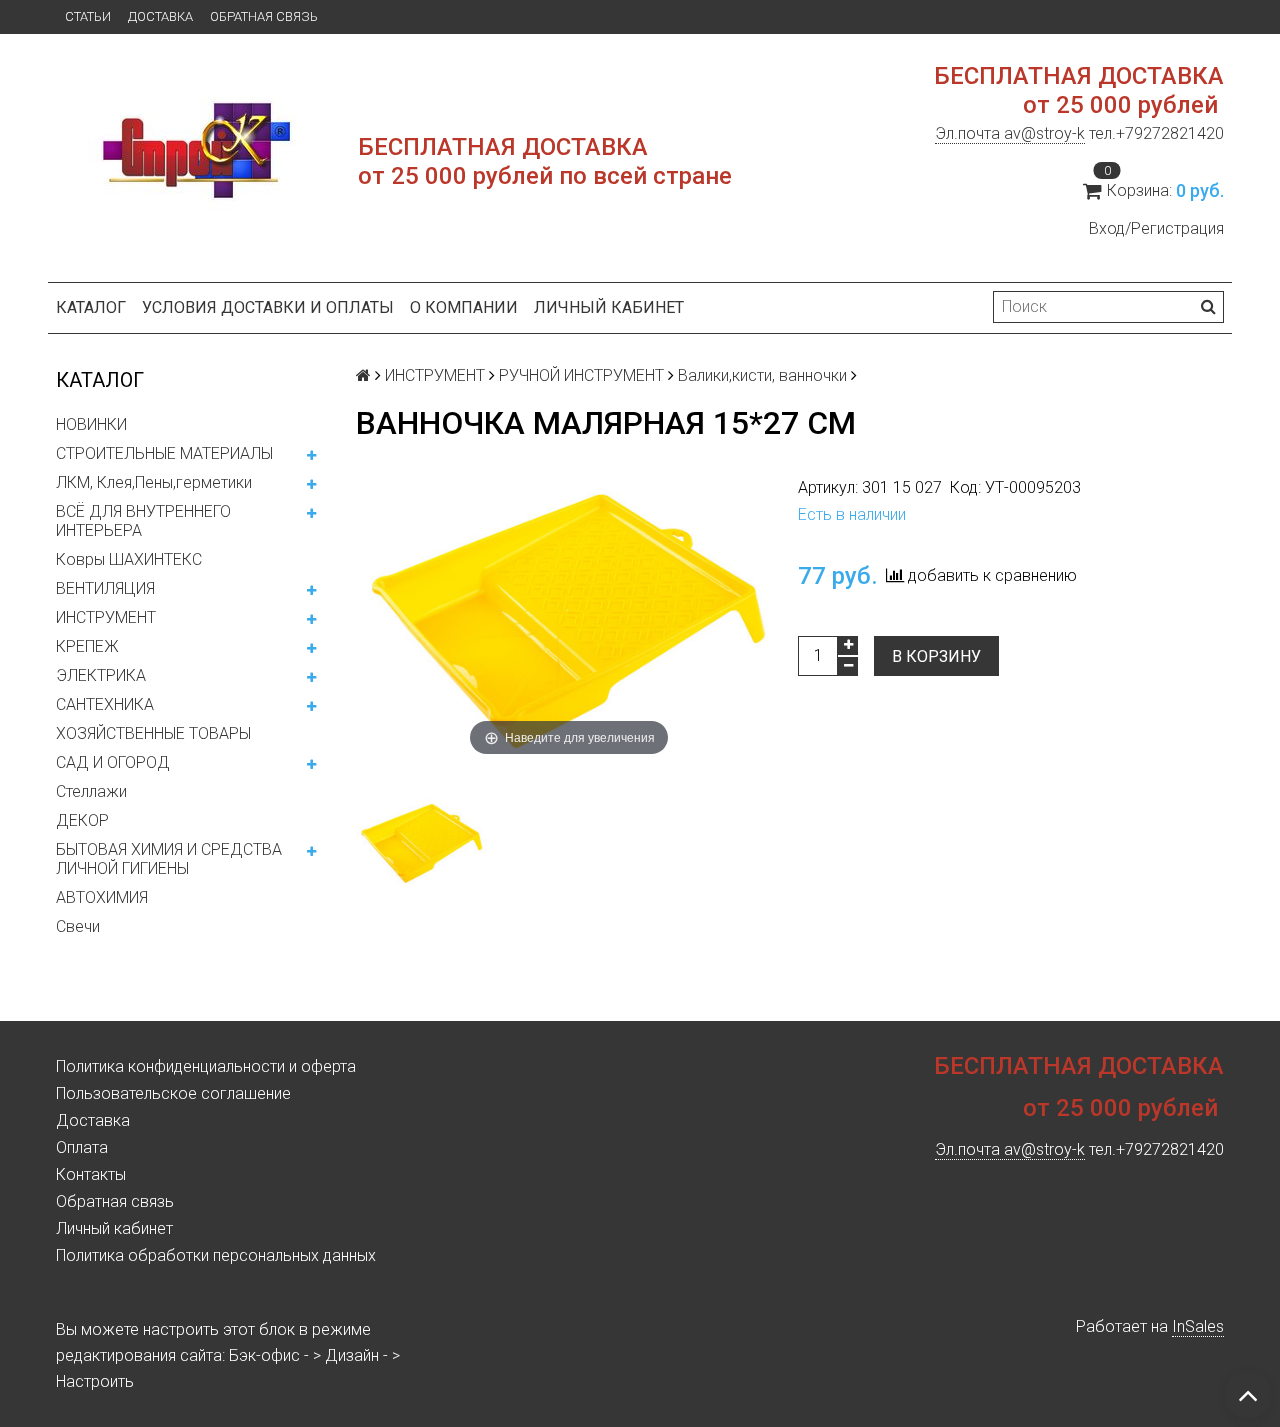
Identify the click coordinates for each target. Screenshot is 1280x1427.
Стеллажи (91, 791)
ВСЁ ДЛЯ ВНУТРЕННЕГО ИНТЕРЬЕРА (143, 521)
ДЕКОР (82, 820)
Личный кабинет (609, 307)
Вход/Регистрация (1156, 228)
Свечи (78, 926)
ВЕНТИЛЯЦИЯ (105, 588)
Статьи (88, 16)
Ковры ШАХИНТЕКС (129, 559)
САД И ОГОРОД (113, 762)
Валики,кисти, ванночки (762, 375)
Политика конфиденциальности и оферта (206, 1066)
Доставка (160, 16)
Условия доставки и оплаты (268, 307)
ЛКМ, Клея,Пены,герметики (154, 482)
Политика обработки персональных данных (216, 1255)
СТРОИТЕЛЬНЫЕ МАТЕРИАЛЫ (164, 453)
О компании (464, 307)
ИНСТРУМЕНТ (106, 617)
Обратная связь (264, 16)
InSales (1198, 1326)
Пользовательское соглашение (173, 1093)
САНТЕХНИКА (105, 704)
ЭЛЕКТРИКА (101, 675)
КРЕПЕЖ (87, 646)
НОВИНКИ (91, 424)
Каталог (91, 307)
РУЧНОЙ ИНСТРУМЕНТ (581, 375)
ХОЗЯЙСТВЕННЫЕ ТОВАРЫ (153, 733)
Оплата (82, 1147)
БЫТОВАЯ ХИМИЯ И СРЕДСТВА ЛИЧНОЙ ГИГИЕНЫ (169, 859)
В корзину (936, 656)
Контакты (91, 1174)
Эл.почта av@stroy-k (1010, 133)
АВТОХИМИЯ (102, 897)
